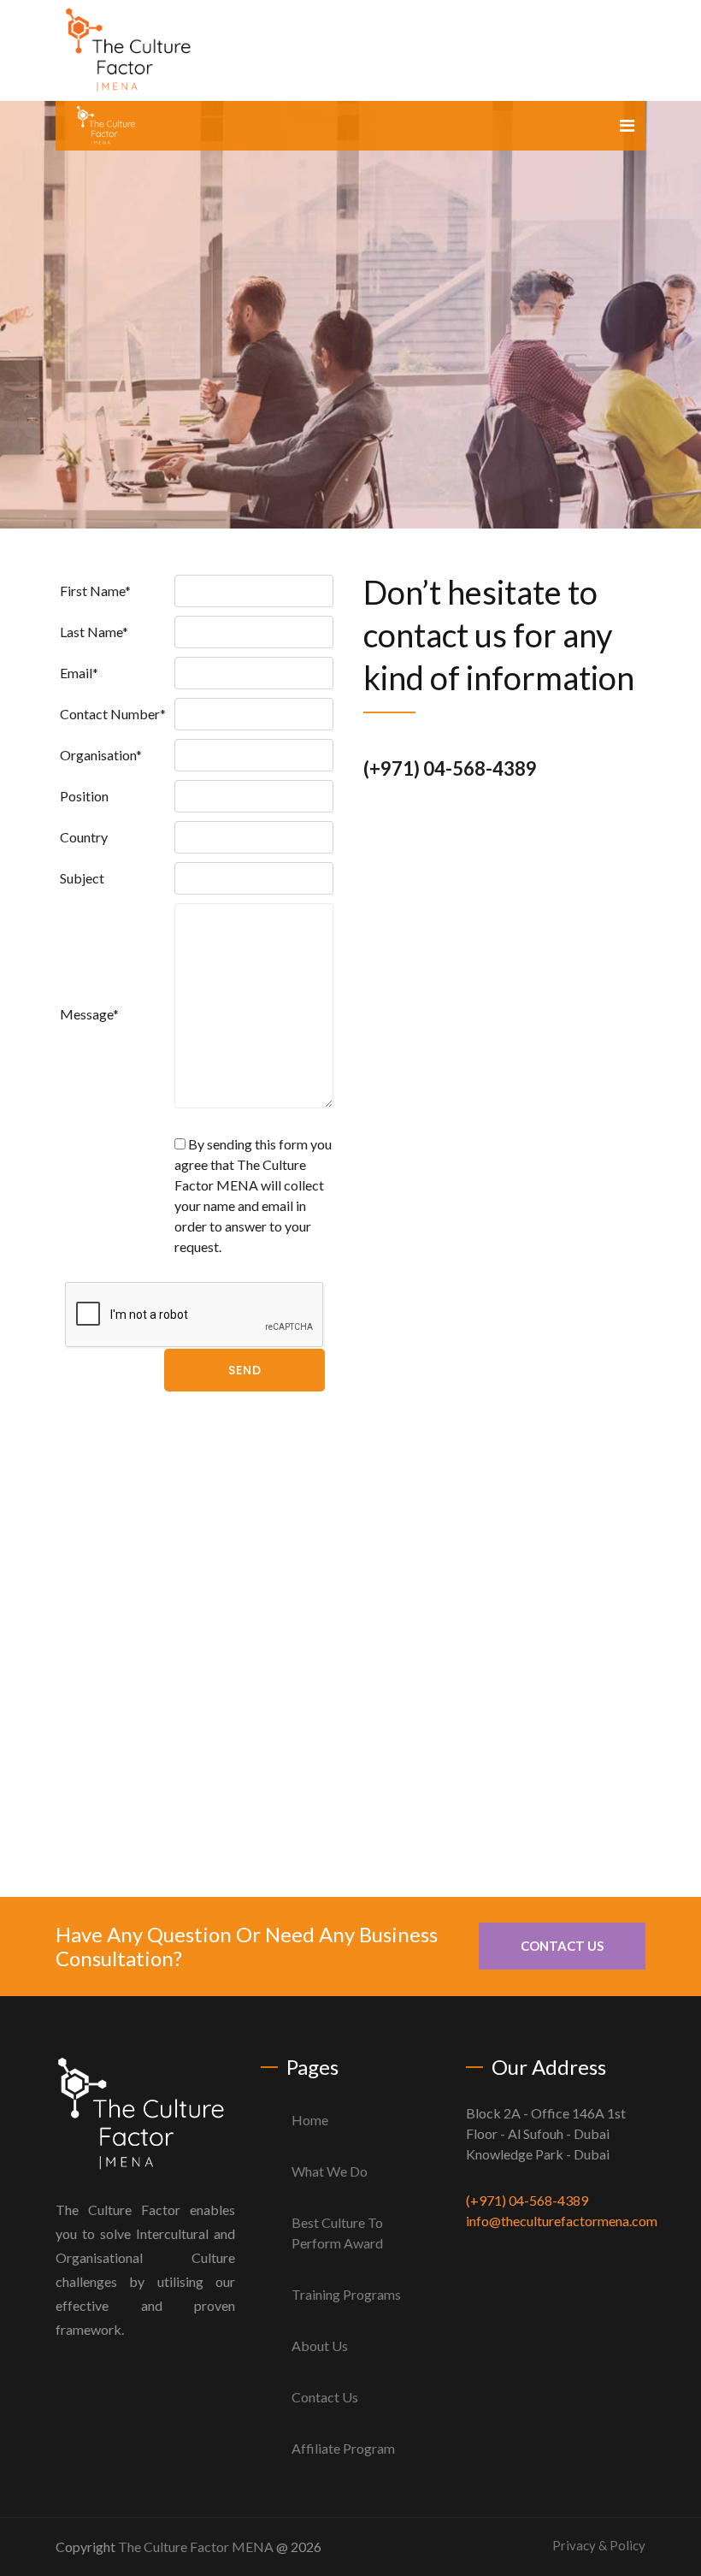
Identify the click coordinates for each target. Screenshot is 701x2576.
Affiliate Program (343, 2448)
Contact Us (562, 1946)
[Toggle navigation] (627, 125)
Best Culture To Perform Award (337, 2233)
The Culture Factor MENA (196, 2546)
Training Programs (346, 2294)
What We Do (330, 2171)
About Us (320, 2346)
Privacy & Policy (599, 2545)
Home (310, 2120)
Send (245, 1370)
